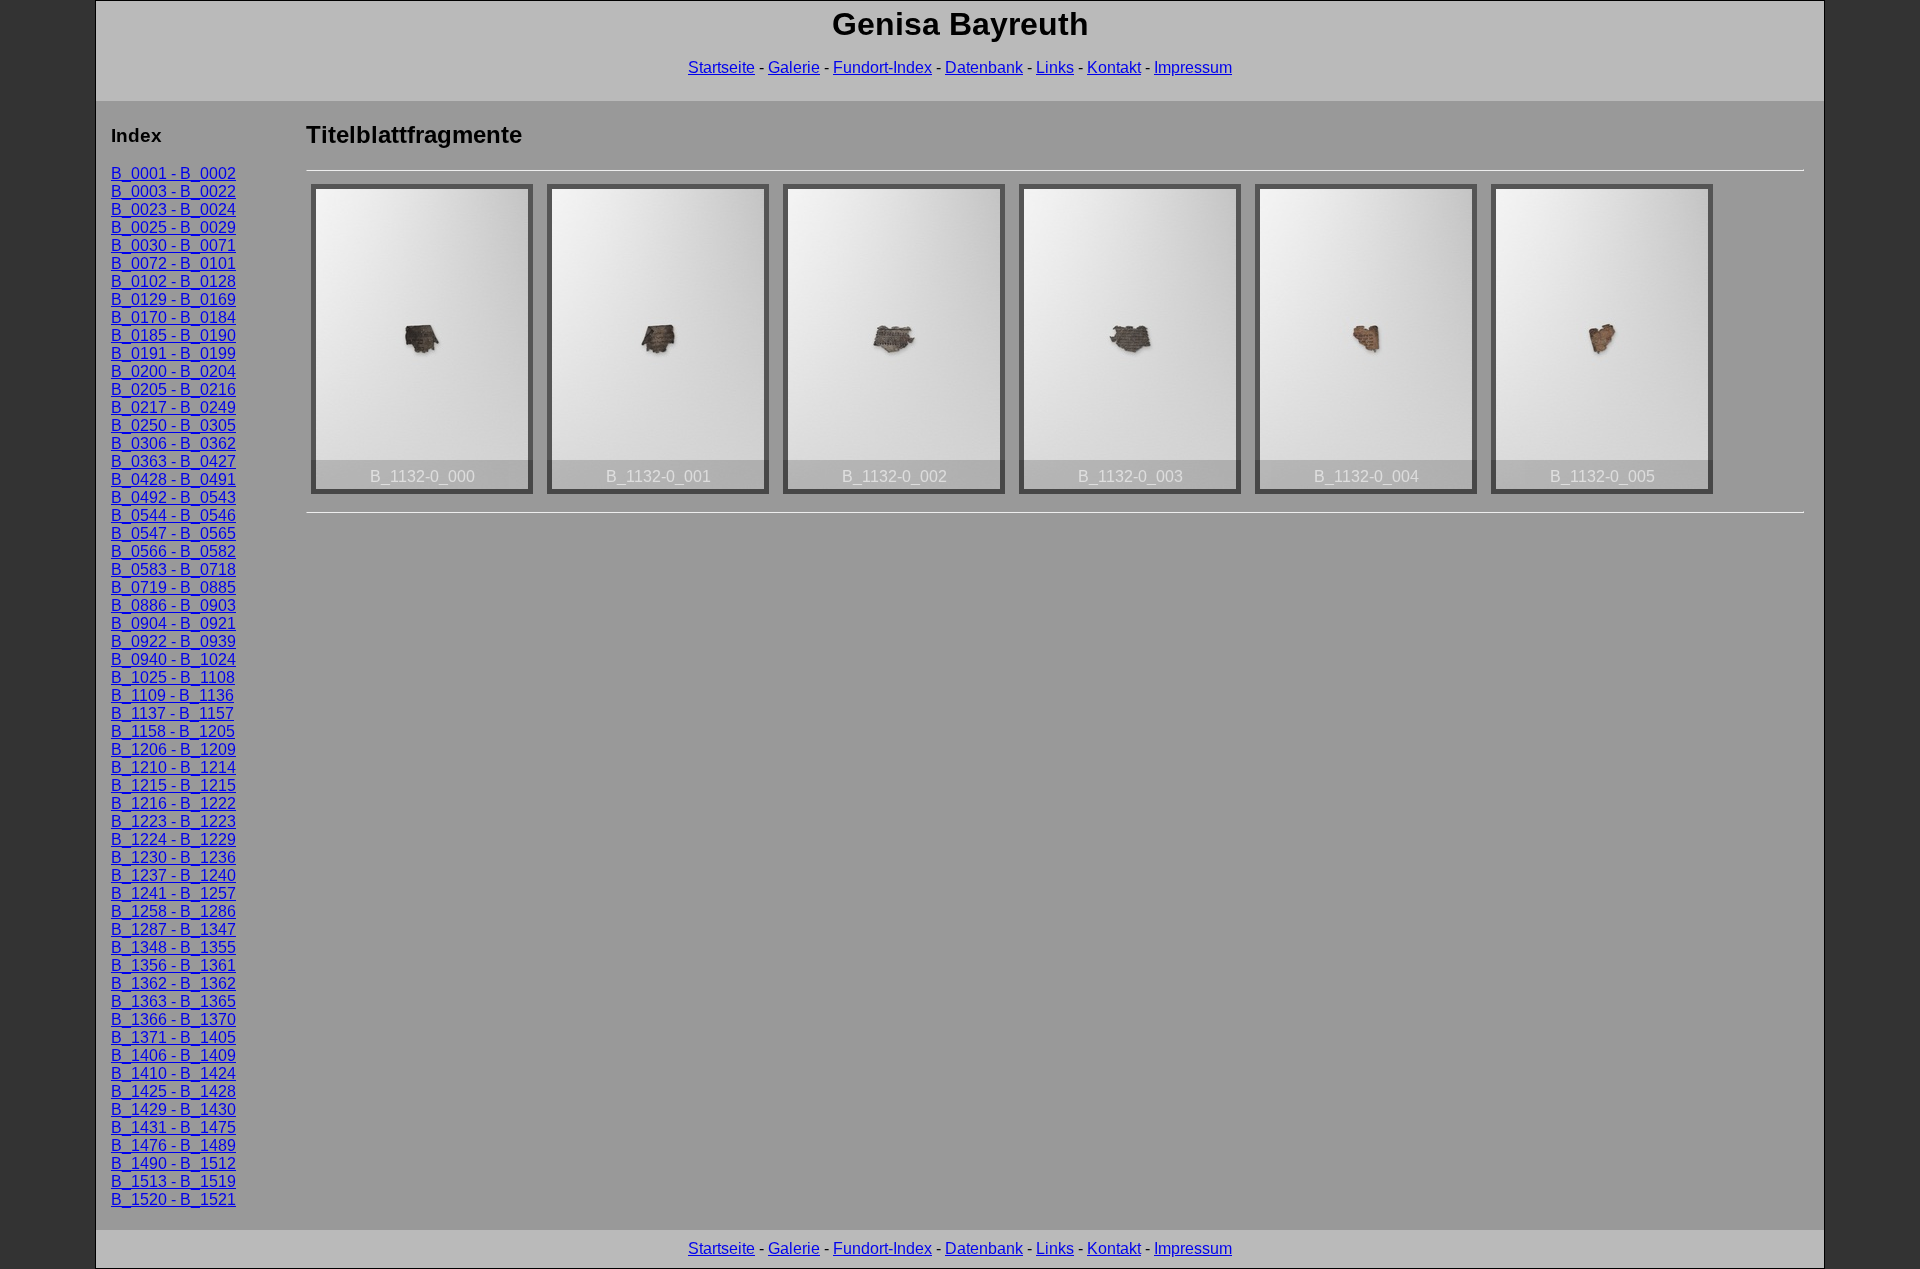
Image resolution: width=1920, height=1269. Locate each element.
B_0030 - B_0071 (173, 245)
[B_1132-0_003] (1130, 493)
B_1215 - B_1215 (173, 785)
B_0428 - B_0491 (173, 479)
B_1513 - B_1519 (173, 1181)
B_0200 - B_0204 (173, 371)
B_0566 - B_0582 (173, 551)
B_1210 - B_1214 (173, 767)
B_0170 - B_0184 (173, 317)
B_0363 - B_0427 (173, 461)
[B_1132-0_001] (658, 493)
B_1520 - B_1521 (173, 1199)
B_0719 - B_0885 (173, 587)
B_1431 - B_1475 (173, 1127)
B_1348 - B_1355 (173, 947)
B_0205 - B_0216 (173, 389)
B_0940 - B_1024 (173, 659)
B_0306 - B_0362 (173, 443)
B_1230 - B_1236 (173, 857)
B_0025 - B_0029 (173, 227)
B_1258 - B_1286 (173, 911)
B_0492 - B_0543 (173, 497)
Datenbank (984, 67)
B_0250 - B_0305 (173, 425)
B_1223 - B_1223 (173, 821)
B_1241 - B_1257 (173, 893)
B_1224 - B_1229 (173, 839)
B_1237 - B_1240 (173, 875)
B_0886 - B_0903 (173, 605)
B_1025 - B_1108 (173, 677)
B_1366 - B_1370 (173, 1019)
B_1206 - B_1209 (173, 749)
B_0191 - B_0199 (173, 353)
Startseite (721, 67)
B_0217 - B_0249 (173, 407)
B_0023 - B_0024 (173, 209)
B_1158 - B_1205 (173, 731)
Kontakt (1114, 67)
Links (1055, 67)
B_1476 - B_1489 (173, 1145)
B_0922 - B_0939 (173, 641)
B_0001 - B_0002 (173, 173)
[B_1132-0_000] (422, 493)
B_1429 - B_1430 (173, 1109)
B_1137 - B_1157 (172, 713)
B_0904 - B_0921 (173, 623)
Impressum (1193, 67)
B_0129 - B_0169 (173, 299)
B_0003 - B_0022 (173, 191)
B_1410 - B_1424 (173, 1073)
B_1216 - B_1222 (173, 803)
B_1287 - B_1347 (173, 929)
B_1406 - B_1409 (173, 1055)
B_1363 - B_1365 (173, 1001)
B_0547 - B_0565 (173, 533)
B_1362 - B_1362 (173, 983)
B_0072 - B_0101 (173, 263)
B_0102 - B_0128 (173, 281)
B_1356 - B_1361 (173, 965)
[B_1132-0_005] (1602, 493)
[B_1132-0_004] (1366, 493)
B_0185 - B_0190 (173, 335)
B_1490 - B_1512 (173, 1163)
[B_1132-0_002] (894, 493)
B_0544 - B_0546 (173, 515)
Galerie (794, 67)
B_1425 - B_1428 (173, 1091)
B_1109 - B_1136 (172, 695)
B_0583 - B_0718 (173, 569)
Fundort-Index (882, 67)
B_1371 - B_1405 (173, 1037)
